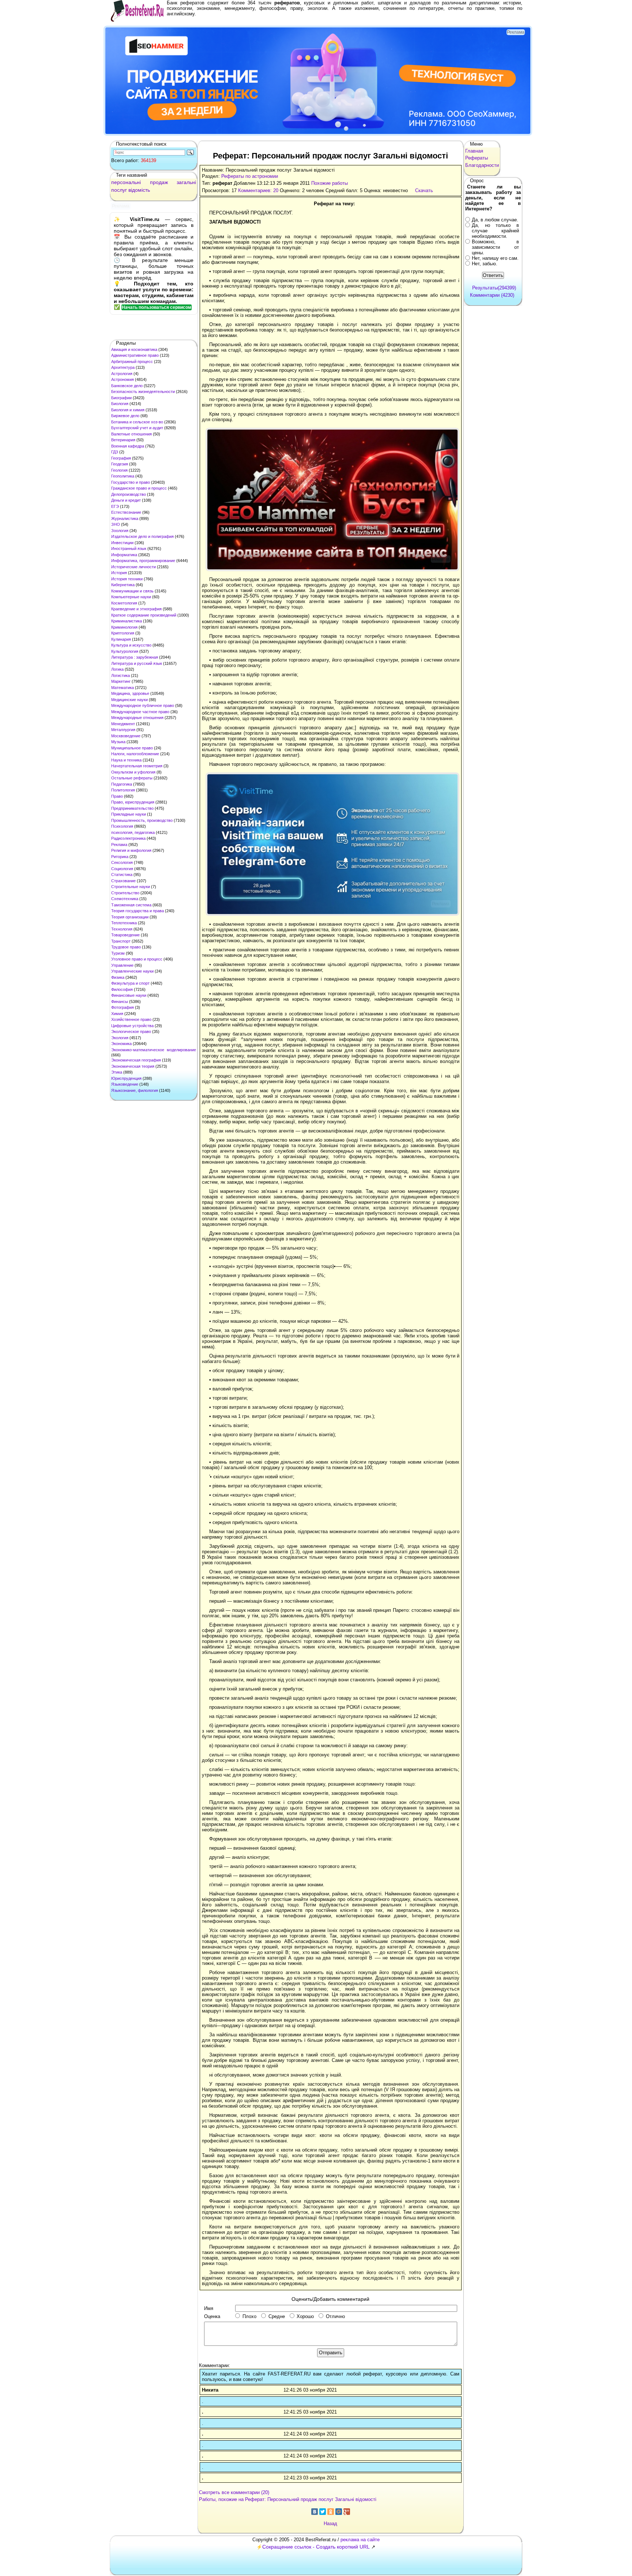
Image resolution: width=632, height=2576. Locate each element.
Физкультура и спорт (130, 983)
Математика (123, 688)
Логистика (121, 675)
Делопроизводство (129, 494)
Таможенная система (131, 905)
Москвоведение (126, 736)
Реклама (119, 845)
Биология (120, 404)
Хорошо (305, 2316)
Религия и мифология (131, 850)
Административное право (135, 355)
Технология (122, 929)
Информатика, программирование (143, 561)
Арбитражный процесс (132, 362)
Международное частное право (140, 712)
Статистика (122, 875)
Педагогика (122, 784)
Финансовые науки (129, 995)
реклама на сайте (360, 2540)
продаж (159, 182)
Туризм (118, 953)
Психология (122, 826)
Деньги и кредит (126, 500)
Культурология (125, 651)
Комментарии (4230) (492, 295)
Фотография (123, 1007)
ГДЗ (115, 452)
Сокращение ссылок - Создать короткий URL (316, 2547)
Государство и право (131, 482)
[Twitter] (323, 2512)
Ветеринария (123, 440)
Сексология (122, 862)
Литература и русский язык (137, 663)
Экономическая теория (133, 1066)
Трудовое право (126, 947)
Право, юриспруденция (133, 802)
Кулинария (121, 639)
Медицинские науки (129, 700)
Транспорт (121, 941)
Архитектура (123, 367)
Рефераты (477, 158)
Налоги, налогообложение (135, 754)
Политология (123, 790)
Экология (120, 1038)
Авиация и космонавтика (134, 349)
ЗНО (116, 524)
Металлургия (123, 730)
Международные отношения (137, 718)
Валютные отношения (131, 434)
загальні (186, 182)
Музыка (118, 742)
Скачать (424, 190)
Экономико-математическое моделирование (154, 1050)
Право (117, 796)
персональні (126, 182)
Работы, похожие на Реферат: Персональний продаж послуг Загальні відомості (288, 2499)
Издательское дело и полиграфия (142, 536)
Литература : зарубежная (135, 657)
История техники (127, 579)
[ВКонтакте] (315, 2512)
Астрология (122, 374)
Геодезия (120, 464)
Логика (117, 669)
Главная (474, 151)
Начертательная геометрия (137, 766)
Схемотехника (125, 899)
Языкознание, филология (135, 1090)
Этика (117, 1072)
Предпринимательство (132, 808)
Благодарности (482, 165)
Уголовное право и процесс (137, 959)
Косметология (124, 603)
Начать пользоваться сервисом (157, 307)
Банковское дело (127, 386)
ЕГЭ (115, 506)
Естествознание (126, 512)
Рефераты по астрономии (250, 176)
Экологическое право (131, 1031)
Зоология (120, 531)
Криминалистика (127, 621)
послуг (119, 190)
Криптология (123, 633)
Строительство (125, 893)
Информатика (124, 555)
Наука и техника (126, 760)
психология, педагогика (133, 832)
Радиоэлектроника (128, 838)
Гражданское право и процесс (139, 488)
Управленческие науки (132, 971)
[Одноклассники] (331, 2512)
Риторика (120, 857)
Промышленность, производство (142, 820)
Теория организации (130, 917)
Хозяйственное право (131, 1019)
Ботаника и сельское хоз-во (137, 422)
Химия (117, 1014)
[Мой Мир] (339, 2512)
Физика (118, 977)
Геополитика (123, 476)
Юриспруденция (126, 1078)
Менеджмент (123, 724)
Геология (119, 470)
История (119, 573)
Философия (122, 989)
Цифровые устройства (132, 1026)
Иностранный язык (129, 548)
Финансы (120, 1001)
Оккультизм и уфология (133, 772)
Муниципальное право (132, 748)
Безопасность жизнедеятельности (143, 392)
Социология (122, 869)
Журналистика (125, 518)
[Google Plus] (347, 2512)
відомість (139, 190)
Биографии (121, 398)
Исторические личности (133, 567)
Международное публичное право (143, 705)
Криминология (124, 627)
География (121, 458)
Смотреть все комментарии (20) (234, 2492)
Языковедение (125, 1084)
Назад (330, 2523)
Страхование (123, 881)
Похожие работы (330, 183)
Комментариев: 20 (258, 190)
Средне (277, 2316)
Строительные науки (131, 887)
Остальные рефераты (132, 778)
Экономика (121, 1044)
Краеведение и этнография (136, 609)
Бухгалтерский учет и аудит (137, 428)
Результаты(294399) (494, 288)
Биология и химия (128, 410)
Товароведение (125, 935)
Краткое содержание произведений (144, 615)
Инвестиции (122, 543)
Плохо (249, 2316)
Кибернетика (123, 585)
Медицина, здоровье (130, 693)
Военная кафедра (128, 446)
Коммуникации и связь (132, 591)
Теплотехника (124, 923)
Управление (122, 965)
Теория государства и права (138, 911)
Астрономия (123, 379)
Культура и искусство (131, 645)
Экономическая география (136, 1060)
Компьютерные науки (131, 597)
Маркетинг (121, 681)
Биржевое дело (125, 416)
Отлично (335, 2316)
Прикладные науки (129, 814)
